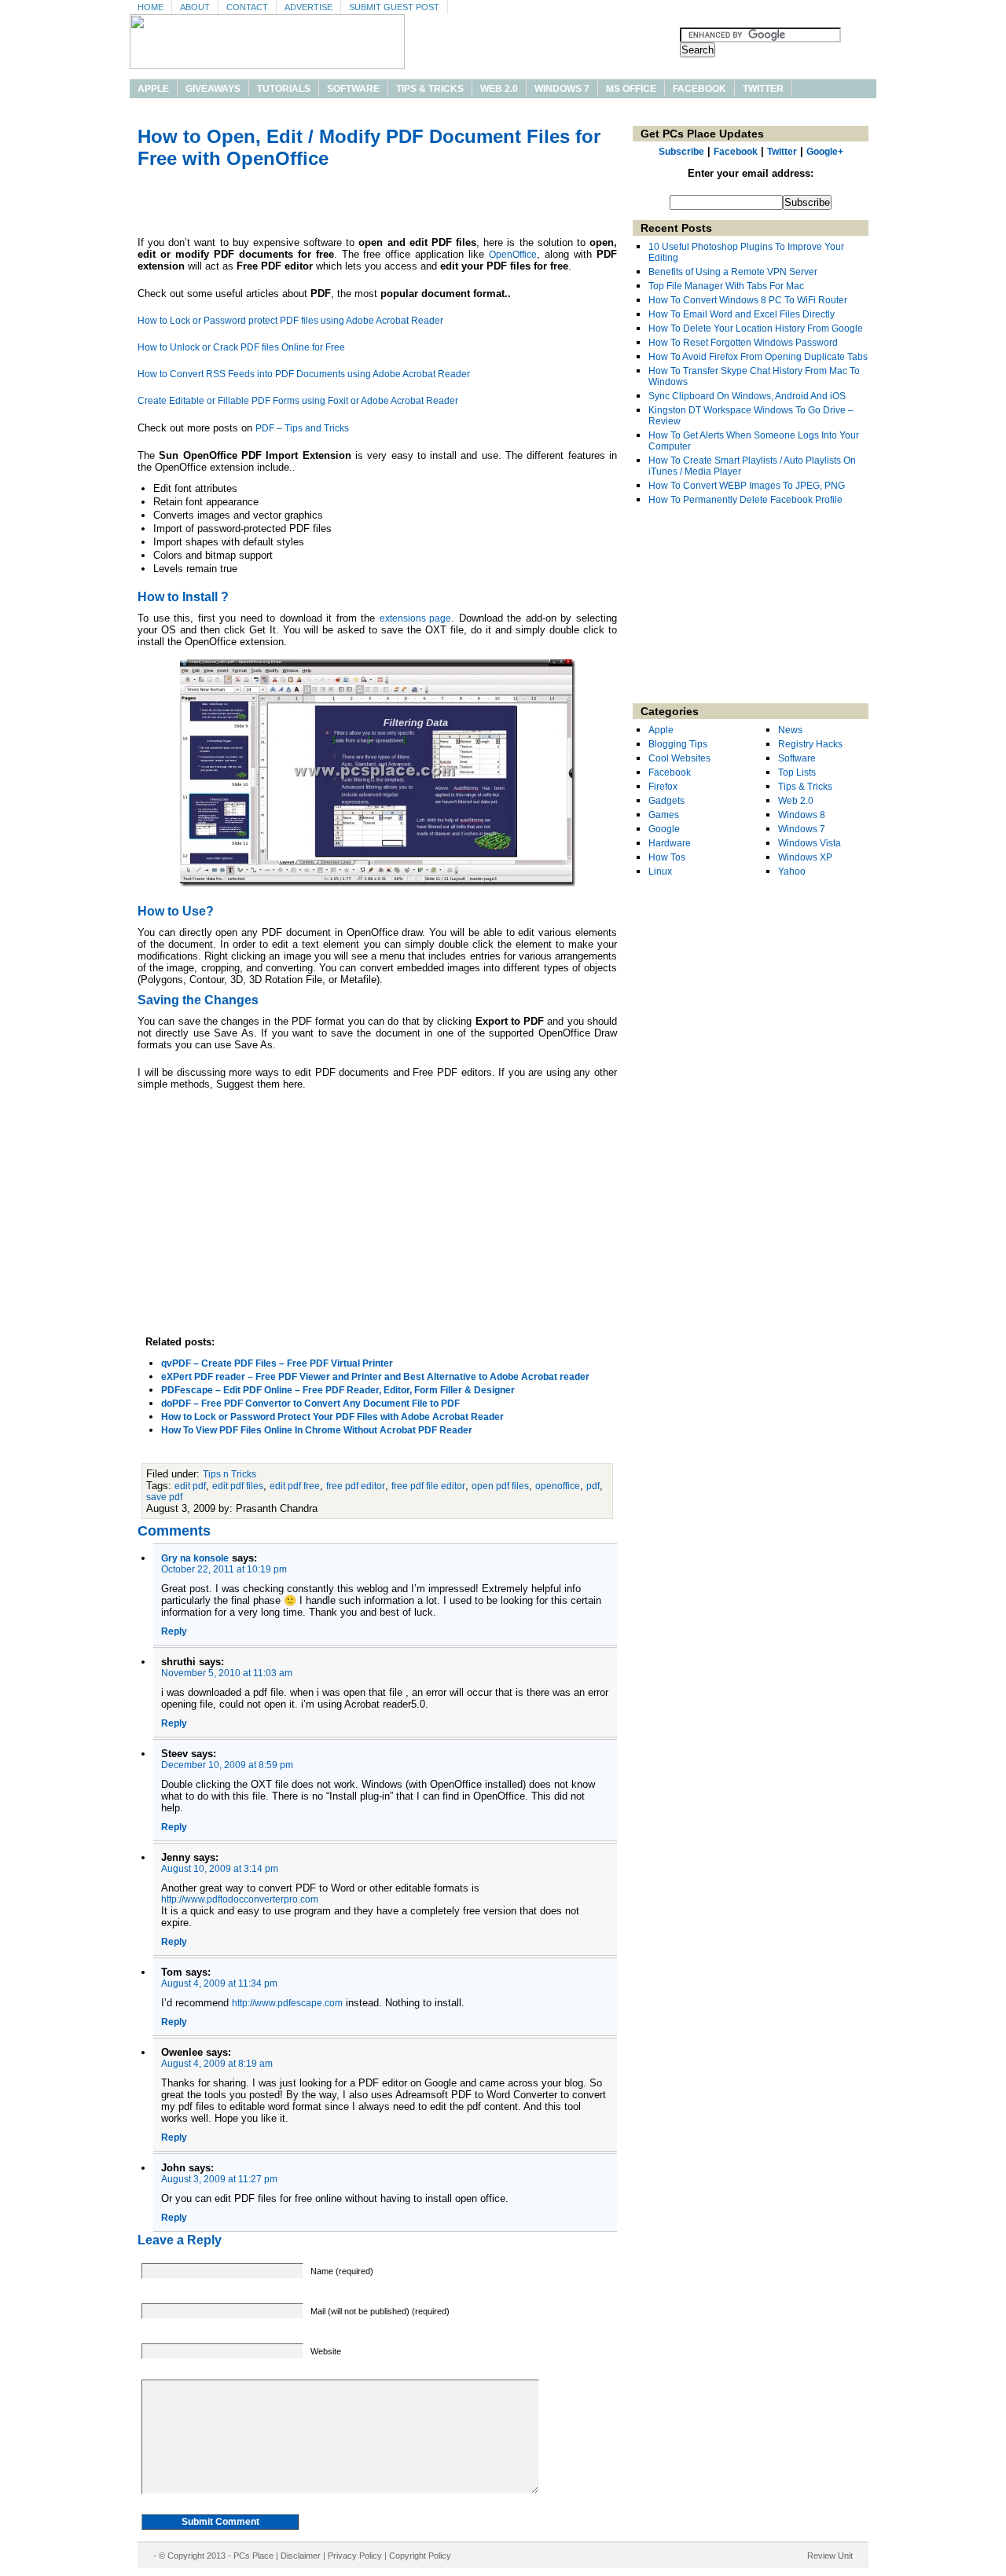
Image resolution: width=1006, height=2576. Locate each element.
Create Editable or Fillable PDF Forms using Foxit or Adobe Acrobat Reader (298, 401)
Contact (247, 7)
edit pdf (190, 1486)
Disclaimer (301, 2556)
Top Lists (797, 772)
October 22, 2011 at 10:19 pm (224, 1569)
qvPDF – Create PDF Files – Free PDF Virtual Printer (277, 1363)
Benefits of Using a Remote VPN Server (733, 272)
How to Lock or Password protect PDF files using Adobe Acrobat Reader (290, 321)
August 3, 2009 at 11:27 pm (219, 2179)
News (790, 730)
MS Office (631, 89)
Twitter (763, 89)
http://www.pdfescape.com (287, 2003)
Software (353, 89)
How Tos (667, 857)
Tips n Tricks (229, 1474)
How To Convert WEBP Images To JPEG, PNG (747, 486)
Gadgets (666, 801)
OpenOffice (513, 255)
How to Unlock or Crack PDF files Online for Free (241, 347)
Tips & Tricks (430, 89)
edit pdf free (295, 1486)
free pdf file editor (428, 1486)
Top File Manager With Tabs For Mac (726, 286)
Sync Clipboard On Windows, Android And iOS (747, 396)
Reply (174, 1631)
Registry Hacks (810, 744)
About (195, 7)
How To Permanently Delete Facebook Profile (745, 500)
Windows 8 (802, 815)
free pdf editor (356, 1486)
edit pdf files (238, 1486)
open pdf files (500, 1486)
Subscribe (681, 152)
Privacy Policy (355, 2556)
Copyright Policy (420, 2556)
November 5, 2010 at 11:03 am (227, 1673)
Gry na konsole (195, 1558)
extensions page (416, 618)
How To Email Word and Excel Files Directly (742, 314)
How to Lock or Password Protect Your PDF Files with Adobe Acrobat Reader (332, 1417)
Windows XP (805, 857)
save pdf (164, 1497)
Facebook (699, 89)
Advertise (308, 7)
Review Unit (830, 2556)
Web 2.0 (499, 89)
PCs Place (253, 2556)
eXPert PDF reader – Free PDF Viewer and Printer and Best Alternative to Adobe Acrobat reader (375, 1377)
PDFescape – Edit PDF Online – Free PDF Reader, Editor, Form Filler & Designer (338, 1390)
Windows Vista (810, 843)
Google (664, 829)
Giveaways (213, 89)
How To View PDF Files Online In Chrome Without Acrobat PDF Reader (317, 1430)
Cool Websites (679, 758)
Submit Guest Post (394, 7)
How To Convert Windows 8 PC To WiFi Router (748, 300)
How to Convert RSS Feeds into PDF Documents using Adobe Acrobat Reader (304, 374)
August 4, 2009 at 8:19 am (217, 2064)
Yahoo (792, 872)
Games (664, 815)
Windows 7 (562, 89)
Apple (153, 89)
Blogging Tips (678, 744)
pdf (593, 1486)
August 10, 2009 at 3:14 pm (220, 1869)
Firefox (663, 787)
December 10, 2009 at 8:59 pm (227, 1765)
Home (151, 7)
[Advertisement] (377, 205)
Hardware (670, 843)
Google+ (825, 152)
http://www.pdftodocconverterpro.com (240, 1899)
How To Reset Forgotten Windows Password (743, 343)
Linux (660, 872)
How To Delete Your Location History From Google (756, 328)
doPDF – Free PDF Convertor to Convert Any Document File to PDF (310, 1404)
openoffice (558, 1486)
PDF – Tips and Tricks (302, 428)
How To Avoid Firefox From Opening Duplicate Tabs (758, 357)
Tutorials (284, 89)
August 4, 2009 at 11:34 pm (219, 1983)
